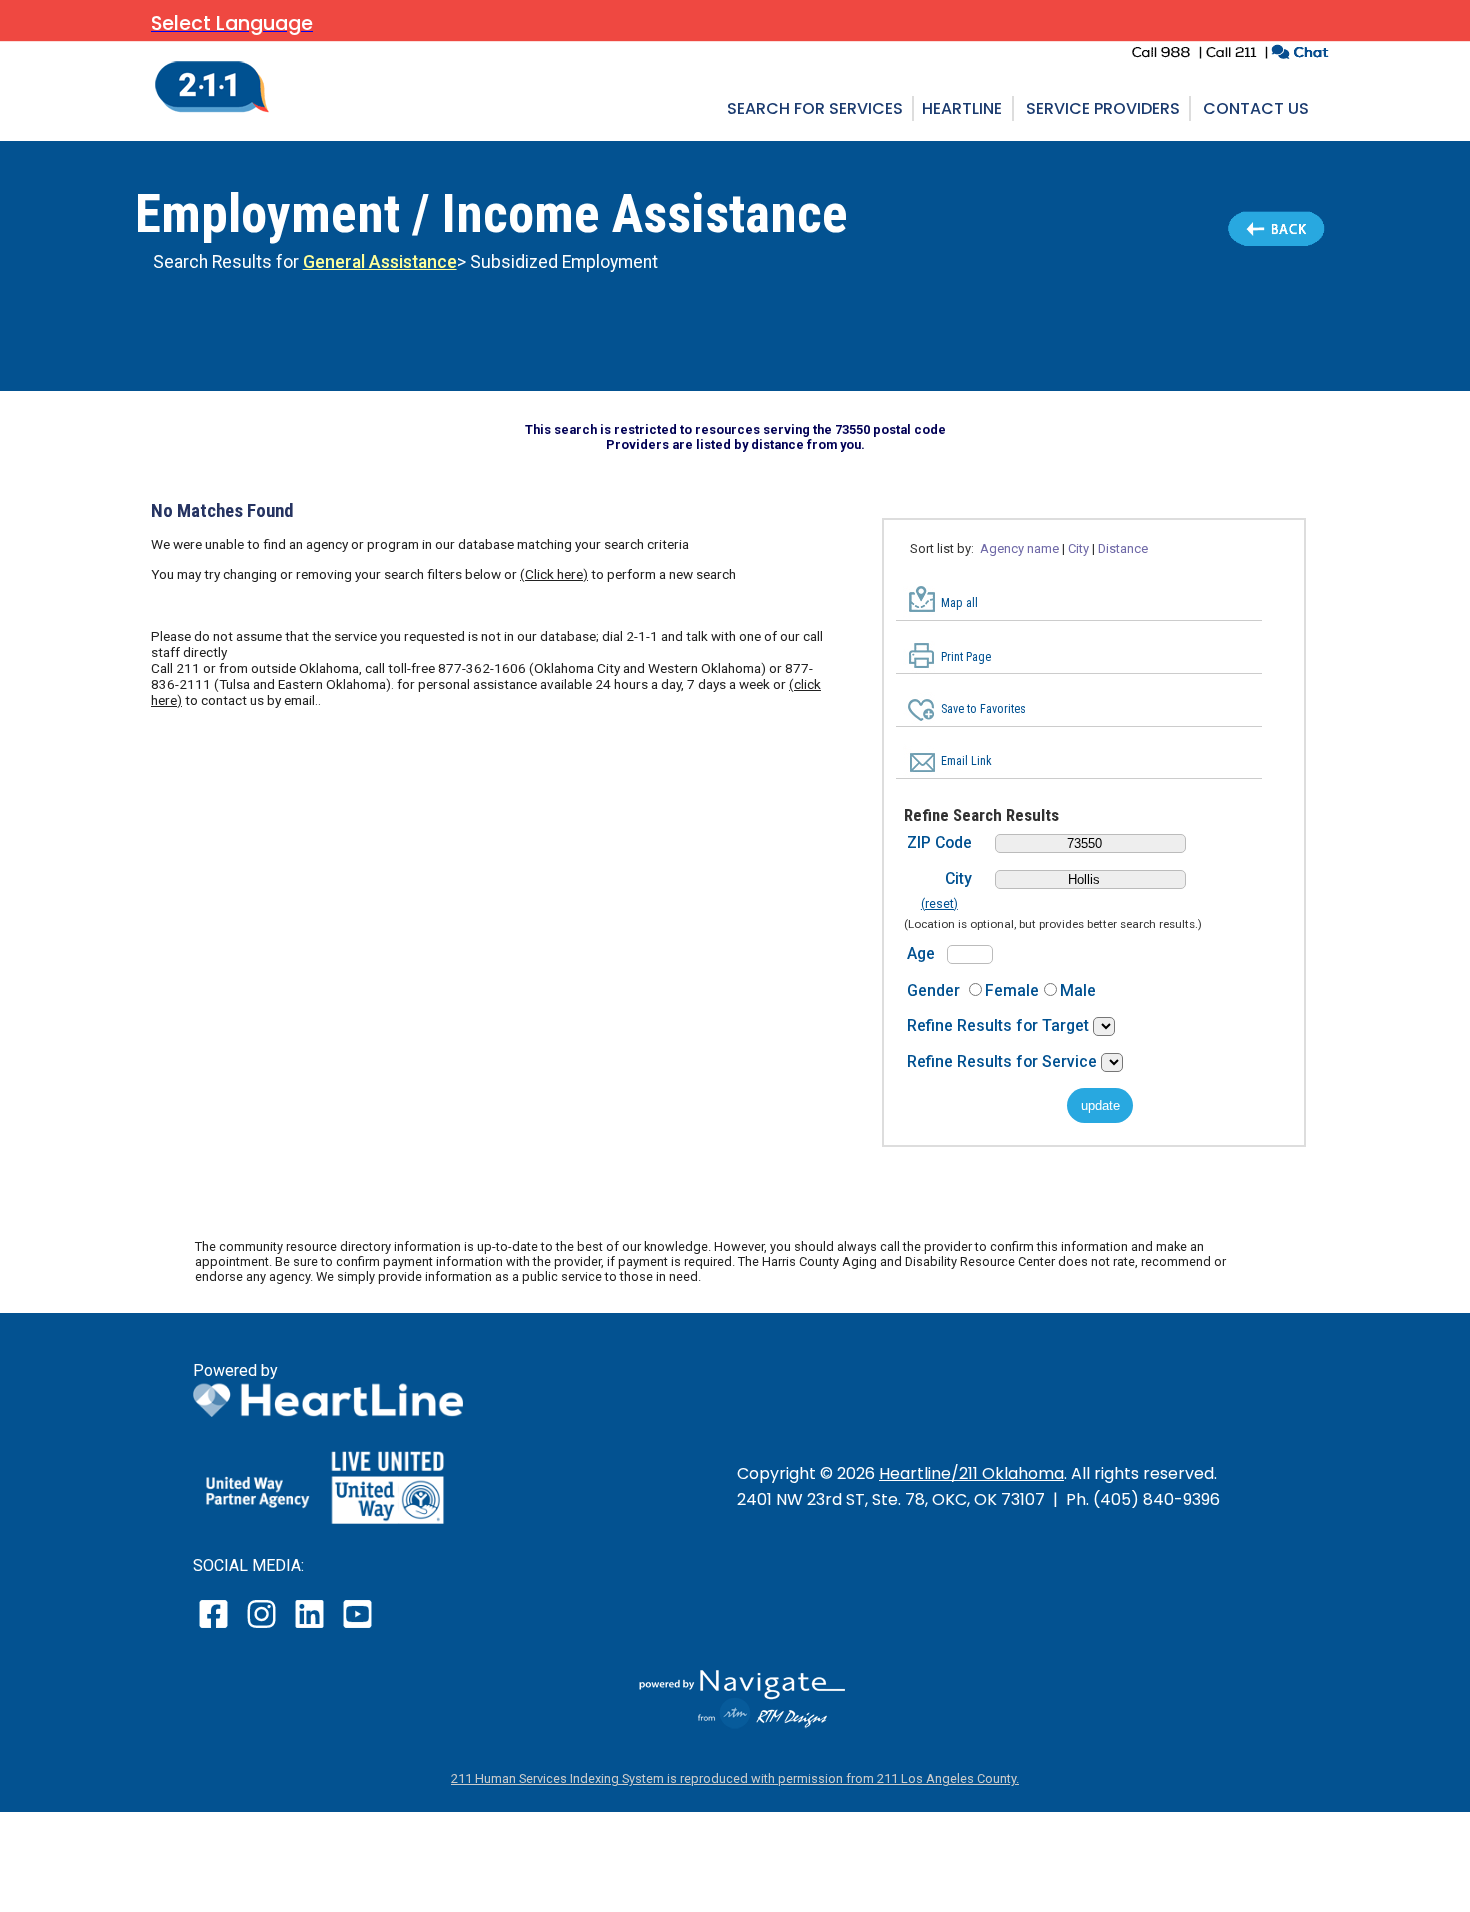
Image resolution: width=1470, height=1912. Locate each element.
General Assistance (380, 262)
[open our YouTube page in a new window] (356, 1627)
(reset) (939, 904)
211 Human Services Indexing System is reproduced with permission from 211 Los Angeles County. (735, 1778)
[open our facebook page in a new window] (216, 1627)
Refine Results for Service (1004, 1061)
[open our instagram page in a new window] (262, 1627)
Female (1012, 990)
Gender (933, 990)
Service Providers (1103, 108)
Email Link (966, 761)
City (958, 878)
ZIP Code (939, 842)
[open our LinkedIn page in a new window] (311, 1627)
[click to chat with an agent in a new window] (1299, 54)
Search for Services (815, 108)
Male (1078, 990)
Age (921, 953)
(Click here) (554, 574)
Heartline (962, 108)
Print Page (966, 657)
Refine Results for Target (1000, 1025)
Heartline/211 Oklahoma (971, 1473)
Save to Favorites (983, 709)
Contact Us (1256, 108)
